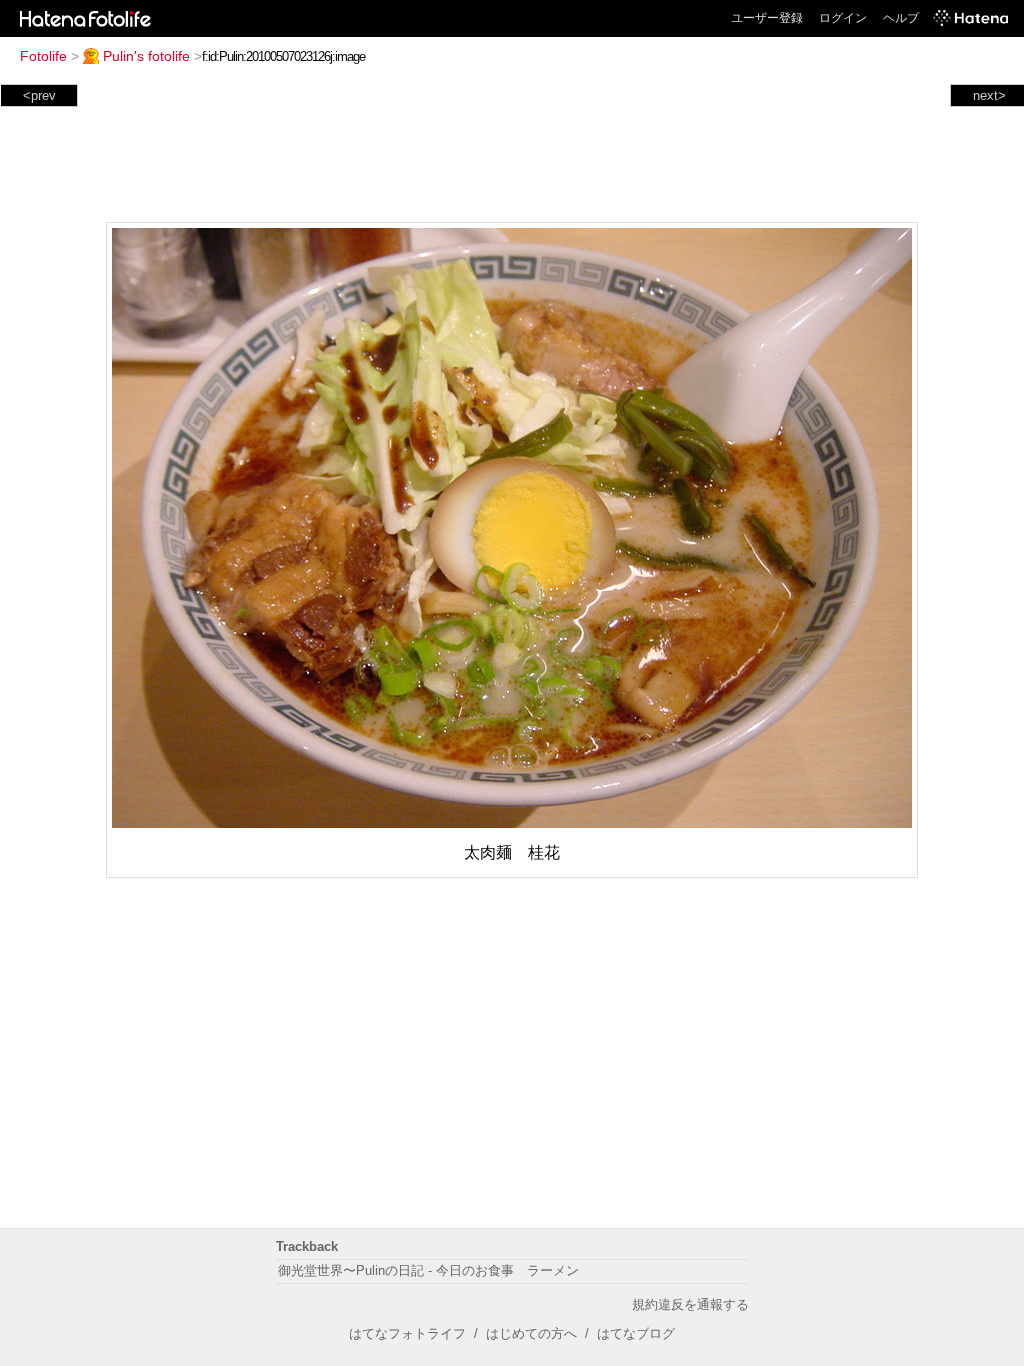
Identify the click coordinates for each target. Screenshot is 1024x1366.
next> (989, 95)
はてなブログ (636, 1333)
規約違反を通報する (690, 1304)
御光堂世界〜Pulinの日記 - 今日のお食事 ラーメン (428, 1270)
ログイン (843, 18)
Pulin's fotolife (146, 56)
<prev (39, 95)
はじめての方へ (531, 1333)
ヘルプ (901, 18)
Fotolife (43, 56)
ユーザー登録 (767, 18)
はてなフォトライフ (407, 1333)
